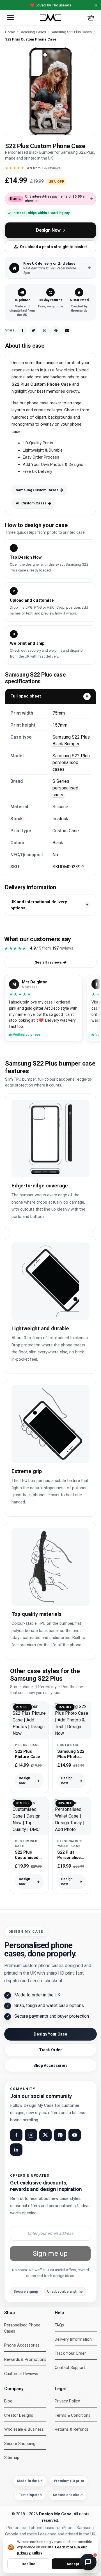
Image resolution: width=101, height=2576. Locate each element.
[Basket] (91, 18)
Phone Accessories (22, 2345)
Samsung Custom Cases (37, 490)
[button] (10, 18)
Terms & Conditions (73, 2415)
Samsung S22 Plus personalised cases (71, 762)
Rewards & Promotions (25, 2360)
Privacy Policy (67, 2401)
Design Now (48, 230)
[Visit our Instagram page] (31, 2135)
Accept (73, 2564)
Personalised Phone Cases (22, 2328)
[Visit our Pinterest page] (60, 2135)
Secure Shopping (20, 2444)
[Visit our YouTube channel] (75, 2135)
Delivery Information (73, 2339)
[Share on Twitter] (33, 330)
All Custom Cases (31, 503)
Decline (28, 2564)
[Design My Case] (50, 18)
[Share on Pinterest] (56, 330)
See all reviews (48, 962)
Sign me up (50, 2254)
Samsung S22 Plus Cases (71, 32)
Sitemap (12, 2458)
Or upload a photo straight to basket (53, 247)
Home (10, 32)
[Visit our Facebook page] (16, 2135)
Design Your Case (50, 2034)
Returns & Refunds (72, 2429)
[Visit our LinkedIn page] (16, 2150)
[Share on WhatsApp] (45, 330)
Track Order (50, 2050)
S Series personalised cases (65, 788)
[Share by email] (67, 330)
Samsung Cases (33, 32)
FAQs (59, 2325)
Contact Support (70, 2368)
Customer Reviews (21, 2374)
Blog (8, 2401)
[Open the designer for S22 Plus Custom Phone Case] (50, 91)
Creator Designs (19, 2415)
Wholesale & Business (24, 2429)
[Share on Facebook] (22, 330)
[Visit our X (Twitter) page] (45, 2135)
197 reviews (51, 168)
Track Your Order (70, 2353)
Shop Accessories (50, 2065)
